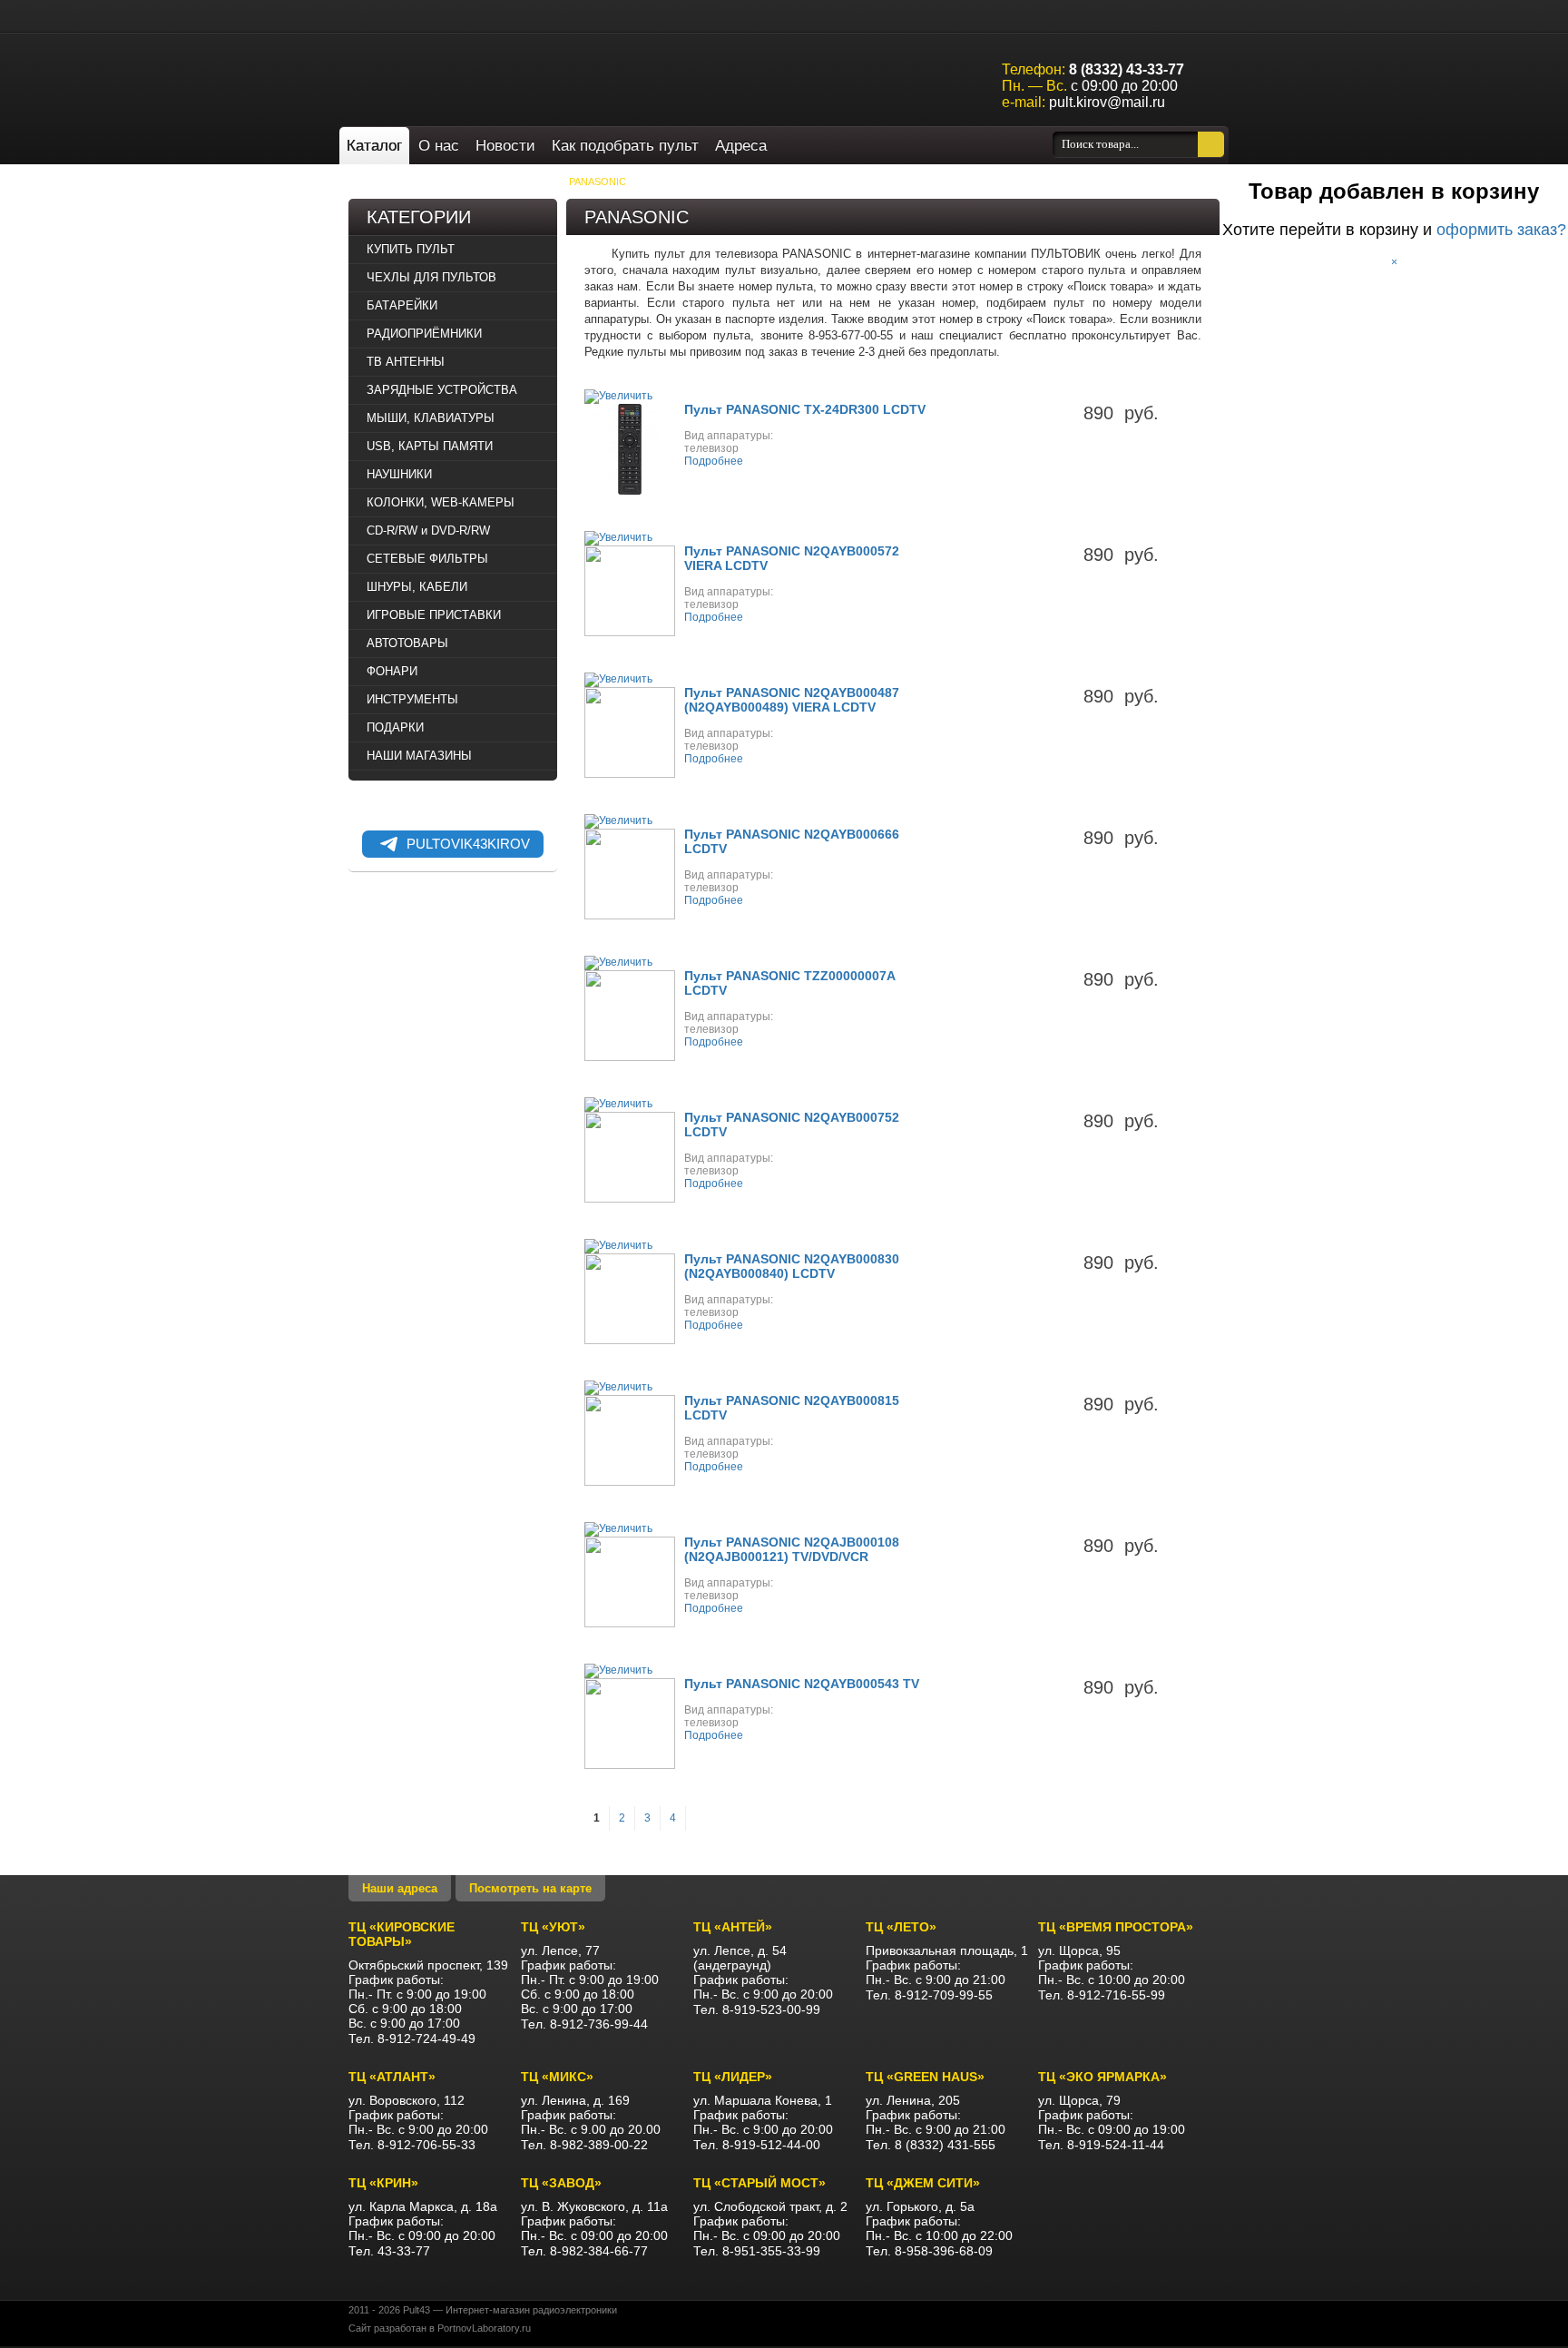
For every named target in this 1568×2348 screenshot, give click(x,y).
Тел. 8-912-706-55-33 (412, 2145)
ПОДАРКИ (395, 727)
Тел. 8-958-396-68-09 (929, 2251)
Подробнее (714, 461)
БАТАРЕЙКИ (402, 305)
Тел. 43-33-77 (389, 2251)
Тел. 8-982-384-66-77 (584, 2251)
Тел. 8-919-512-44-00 (757, 2145)
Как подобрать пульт (625, 146)
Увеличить (626, 396)
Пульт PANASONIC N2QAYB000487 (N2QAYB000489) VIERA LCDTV (792, 700)
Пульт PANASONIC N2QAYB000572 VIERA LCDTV (792, 558)
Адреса (741, 146)
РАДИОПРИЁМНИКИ (424, 334)
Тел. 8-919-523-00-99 (757, 2009)
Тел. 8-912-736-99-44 (584, 2024)
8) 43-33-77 (1127, 69)
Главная (390, 182)
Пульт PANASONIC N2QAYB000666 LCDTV (792, 841)
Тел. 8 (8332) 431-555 (931, 2145)
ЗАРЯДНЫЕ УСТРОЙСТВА (442, 390)
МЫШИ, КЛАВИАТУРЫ (431, 418)
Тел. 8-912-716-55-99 (1102, 1995)
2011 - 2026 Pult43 (389, 2310)
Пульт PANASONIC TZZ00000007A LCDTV (789, 983)
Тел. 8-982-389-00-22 (584, 2145)
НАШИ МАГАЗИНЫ (419, 756)
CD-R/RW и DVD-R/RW (428, 531)
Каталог (374, 146)
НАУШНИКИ (399, 474)
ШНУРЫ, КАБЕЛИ (417, 587)
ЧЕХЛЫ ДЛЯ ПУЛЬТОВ (431, 277)
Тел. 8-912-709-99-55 (929, 1995)
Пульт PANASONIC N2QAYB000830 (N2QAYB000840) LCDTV (792, 1266)
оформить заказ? (1501, 230)
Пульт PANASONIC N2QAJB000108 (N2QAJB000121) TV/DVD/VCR (792, 1549)
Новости (505, 146)
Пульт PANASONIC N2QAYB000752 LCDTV (792, 1125)
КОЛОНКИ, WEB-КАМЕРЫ (441, 502)
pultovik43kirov (468, 844)
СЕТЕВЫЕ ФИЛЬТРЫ (427, 559)
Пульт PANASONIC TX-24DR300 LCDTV (805, 409)
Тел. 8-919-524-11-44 (1101, 2145)
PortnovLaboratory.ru (484, 2328)
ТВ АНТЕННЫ (406, 362)
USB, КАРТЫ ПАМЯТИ (430, 446)
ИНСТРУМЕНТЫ (412, 699)
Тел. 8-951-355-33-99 (757, 2251)
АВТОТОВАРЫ (407, 643)
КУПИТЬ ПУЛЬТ (515, 182)
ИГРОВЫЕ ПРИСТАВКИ (434, 615)
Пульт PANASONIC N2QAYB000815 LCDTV (792, 1408)
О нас (439, 146)
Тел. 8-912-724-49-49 (412, 2039)
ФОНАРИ (392, 671)
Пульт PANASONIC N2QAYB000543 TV (802, 1684)
